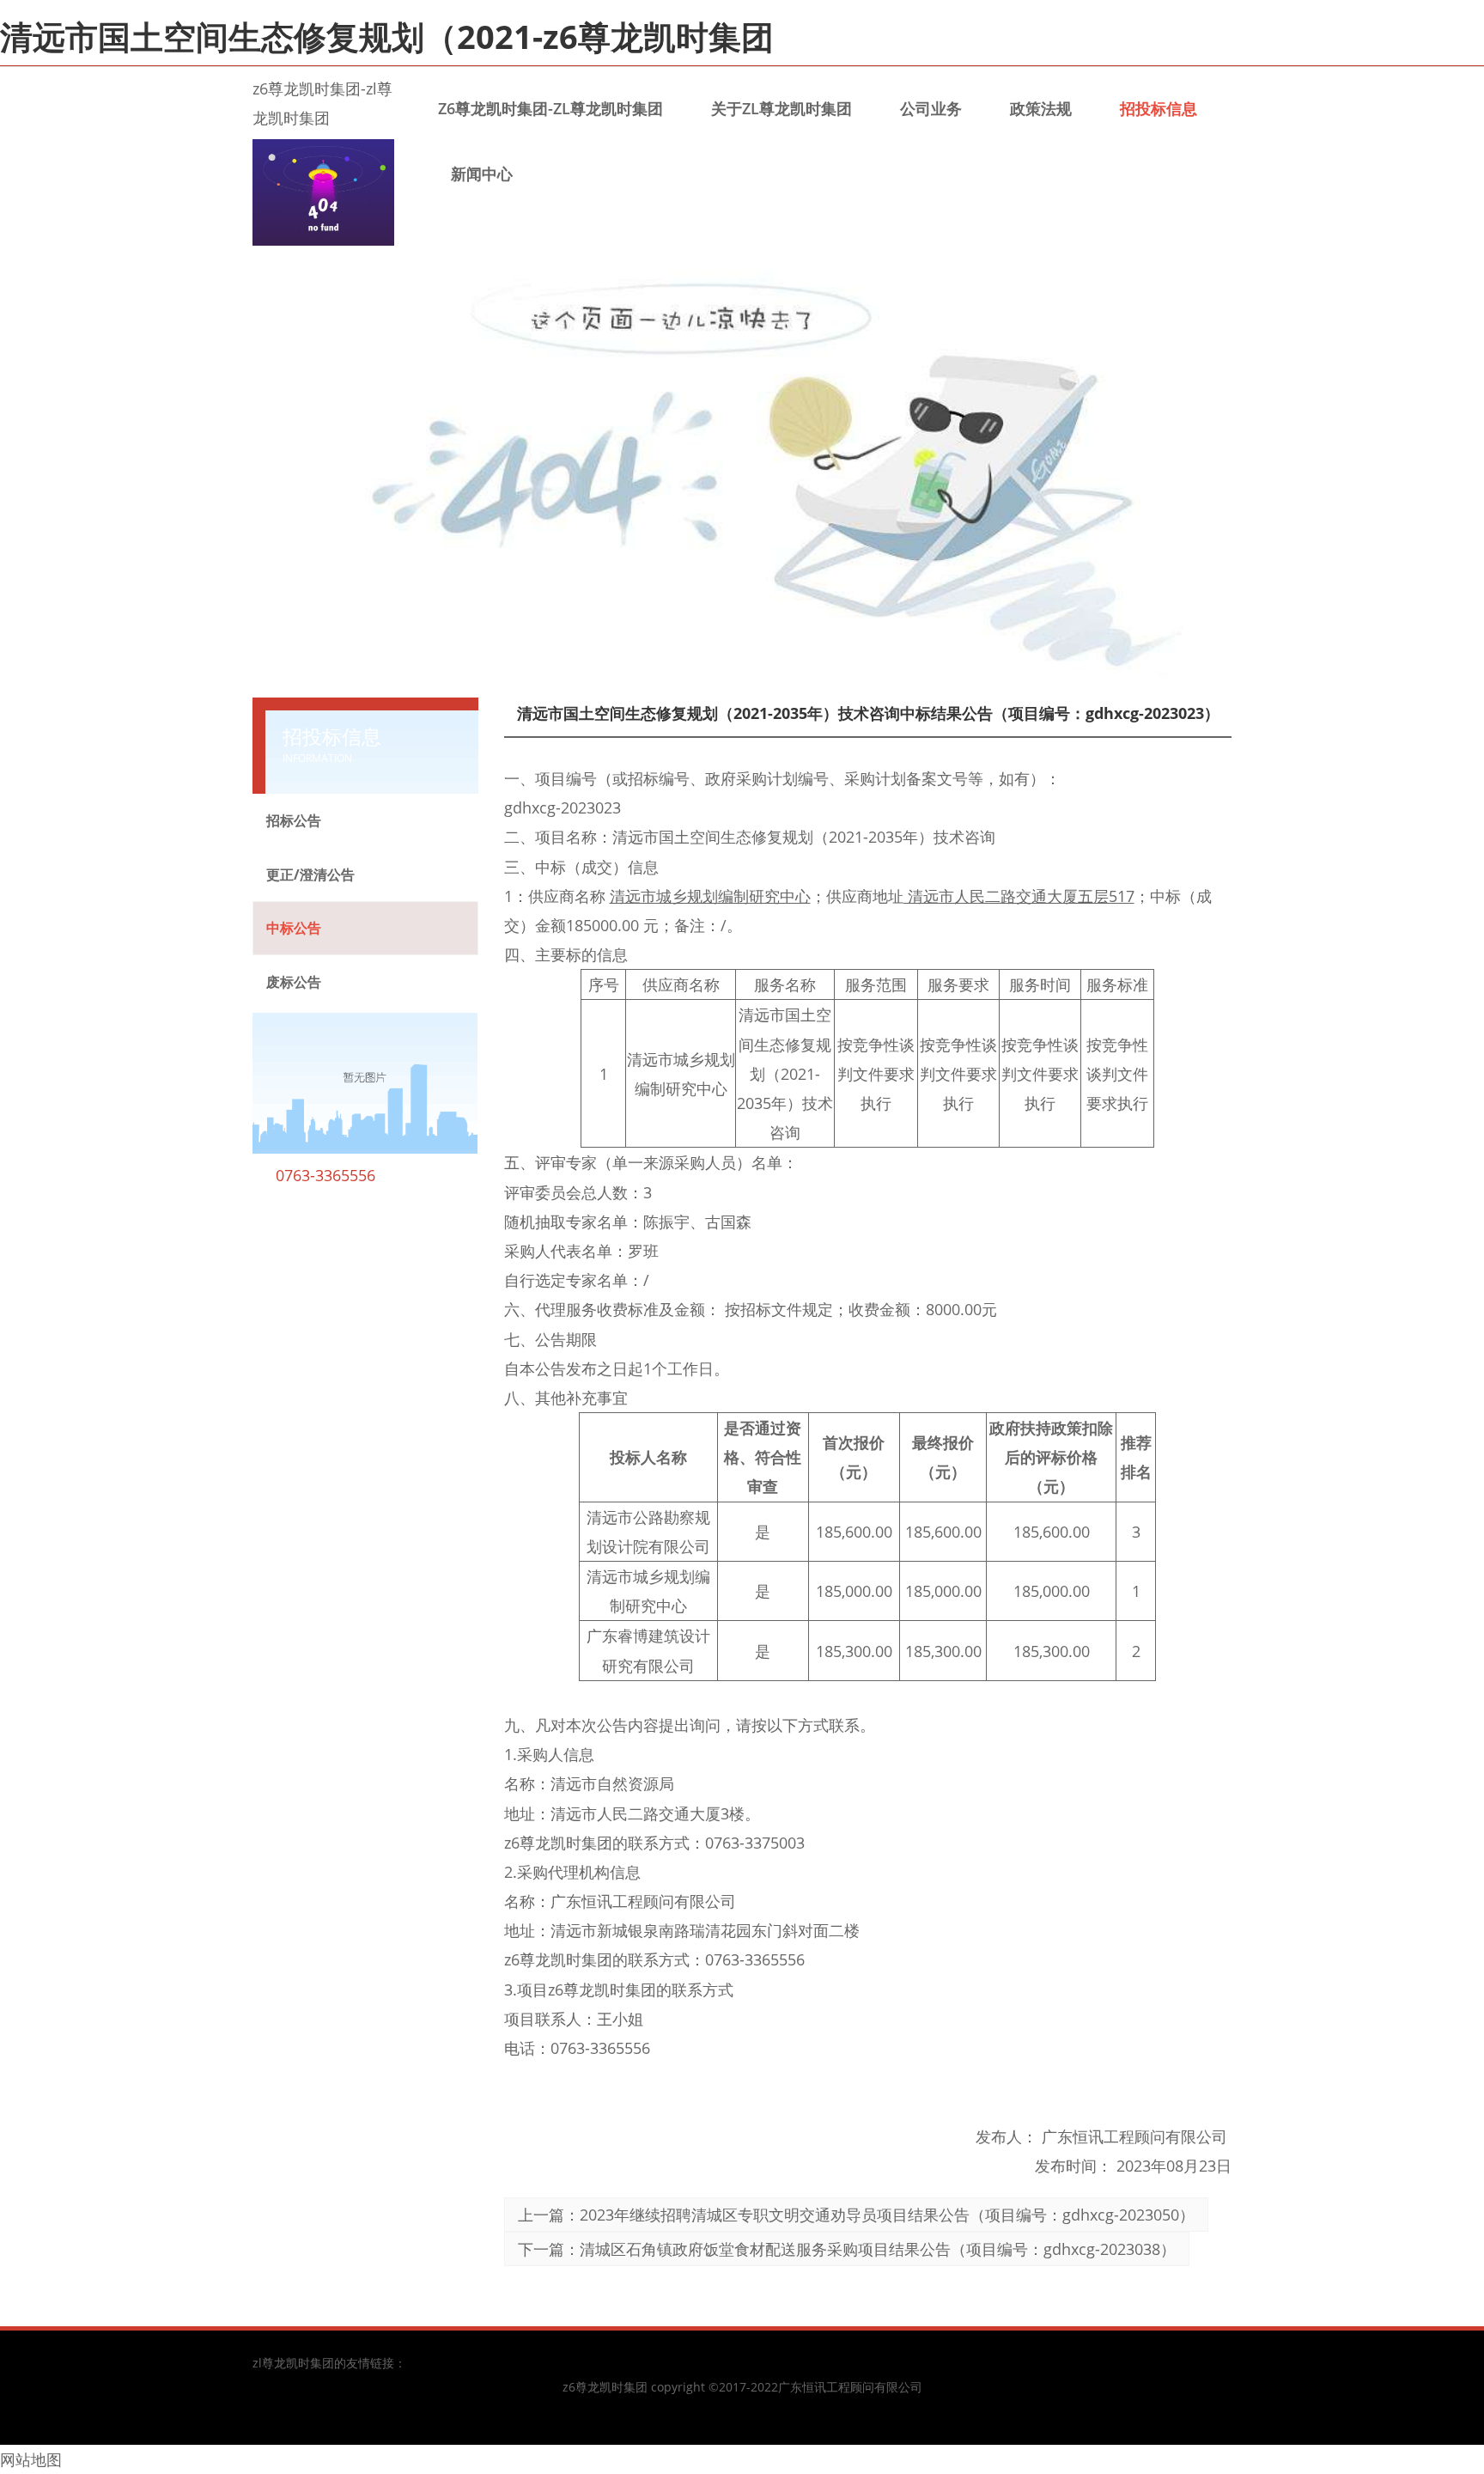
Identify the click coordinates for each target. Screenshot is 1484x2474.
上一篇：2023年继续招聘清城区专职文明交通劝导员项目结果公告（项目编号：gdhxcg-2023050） (856, 2215)
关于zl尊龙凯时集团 (782, 108)
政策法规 (1041, 108)
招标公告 (294, 820)
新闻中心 (482, 174)
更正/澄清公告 (310, 874)
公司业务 (931, 108)
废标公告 (294, 982)
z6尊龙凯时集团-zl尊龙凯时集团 (550, 108)
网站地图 (31, 2459)
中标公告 (294, 928)
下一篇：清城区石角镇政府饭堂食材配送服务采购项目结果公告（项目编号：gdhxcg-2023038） (847, 2249)
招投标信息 (1159, 108)
